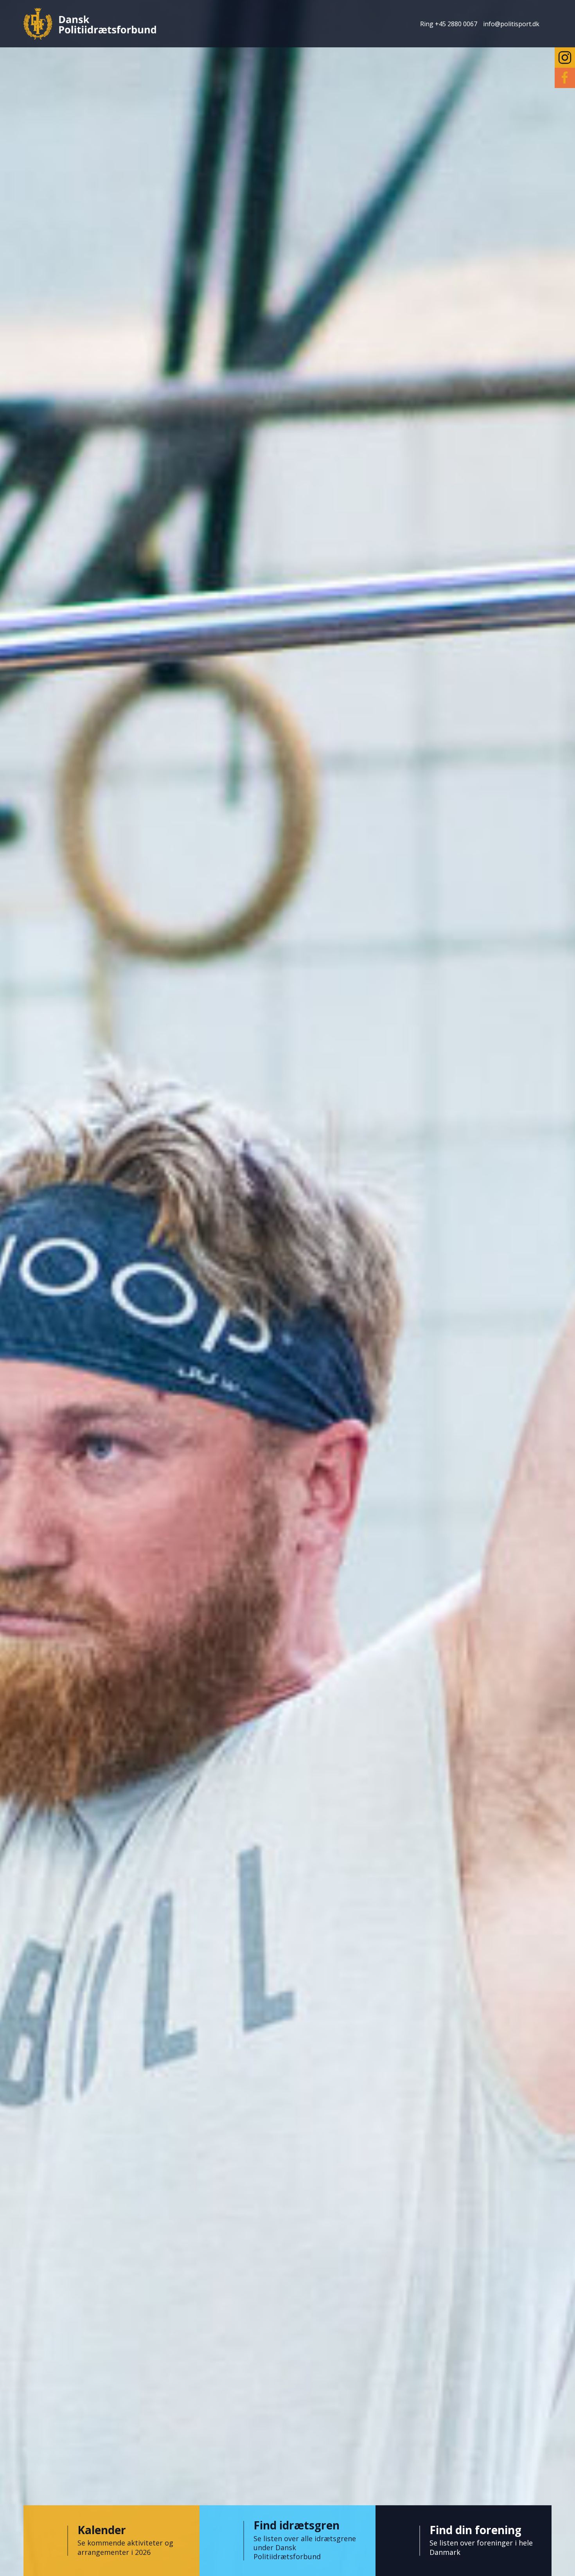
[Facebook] (565, 78)
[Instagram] (565, 58)
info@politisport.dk (511, 24)
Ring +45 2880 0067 (449, 24)
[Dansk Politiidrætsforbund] (90, 24)
